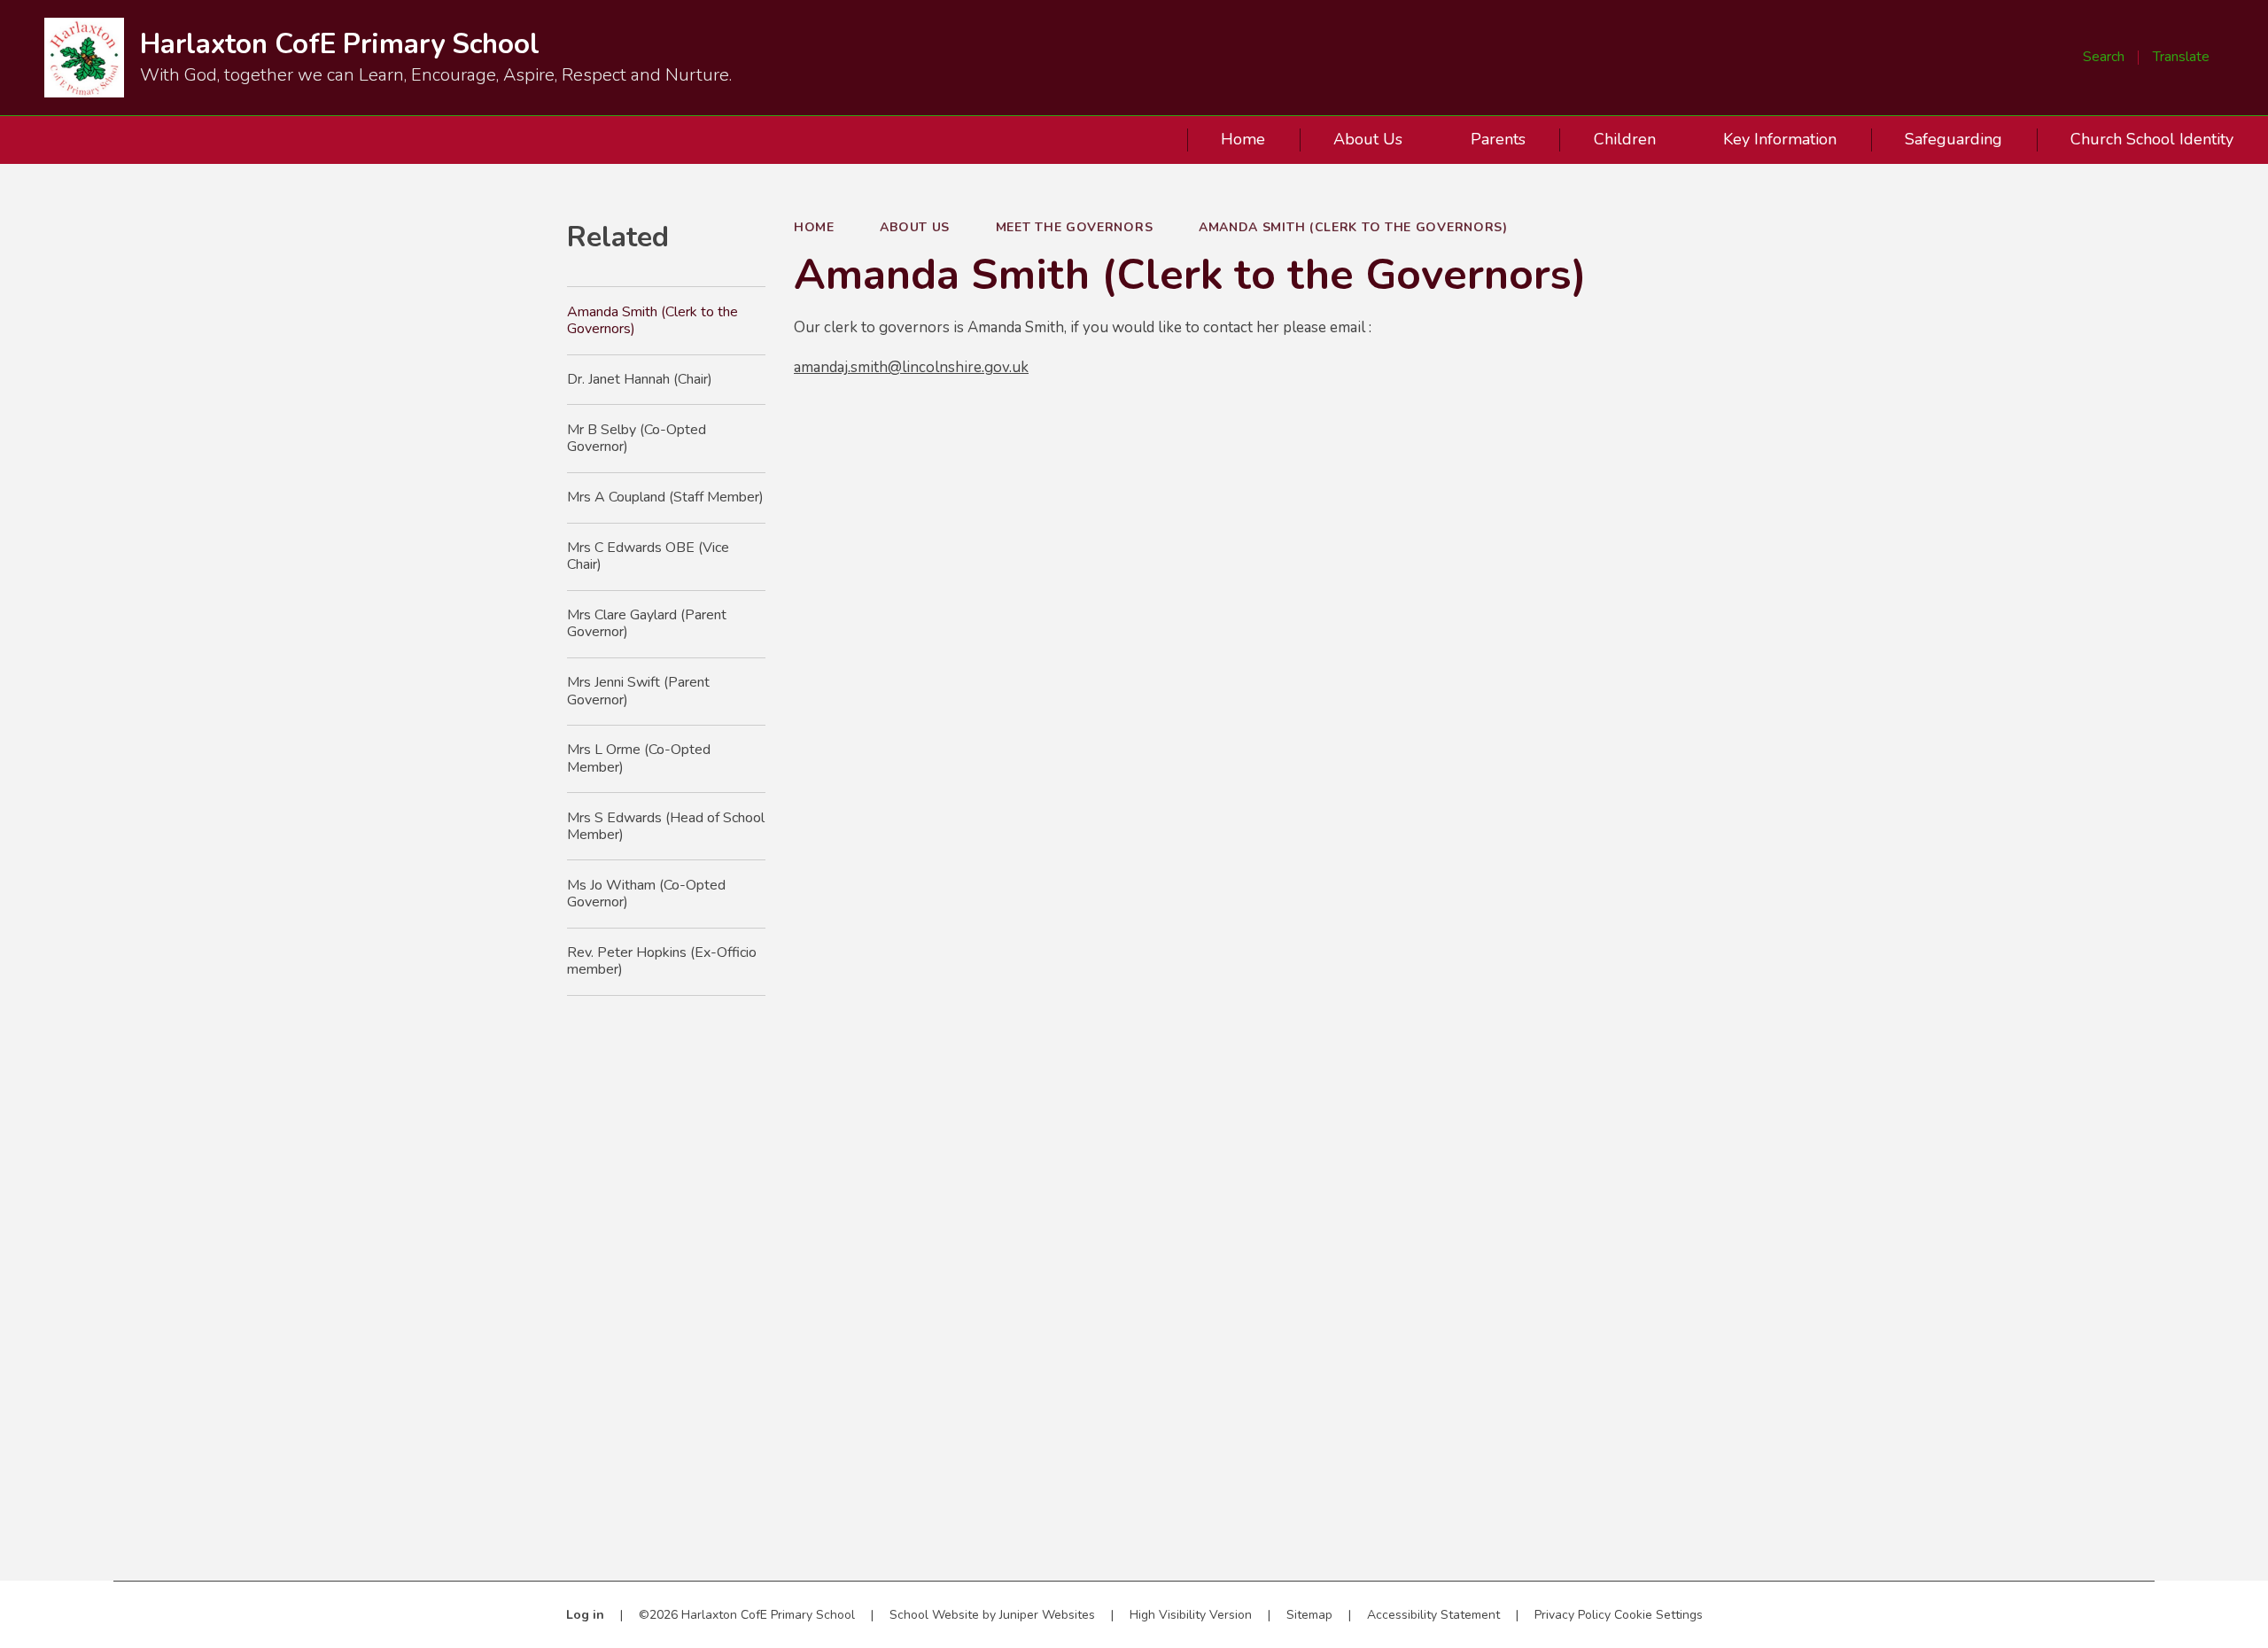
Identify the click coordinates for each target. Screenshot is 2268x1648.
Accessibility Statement (1433, 1615)
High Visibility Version (1191, 1615)
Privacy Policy (1573, 1615)
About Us (915, 227)
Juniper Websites (1047, 1615)
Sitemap (1309, 1615)
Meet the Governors (1075, 227)
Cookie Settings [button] (1658, 1615)
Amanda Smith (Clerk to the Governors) (1353, 227)
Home (814, 227)
